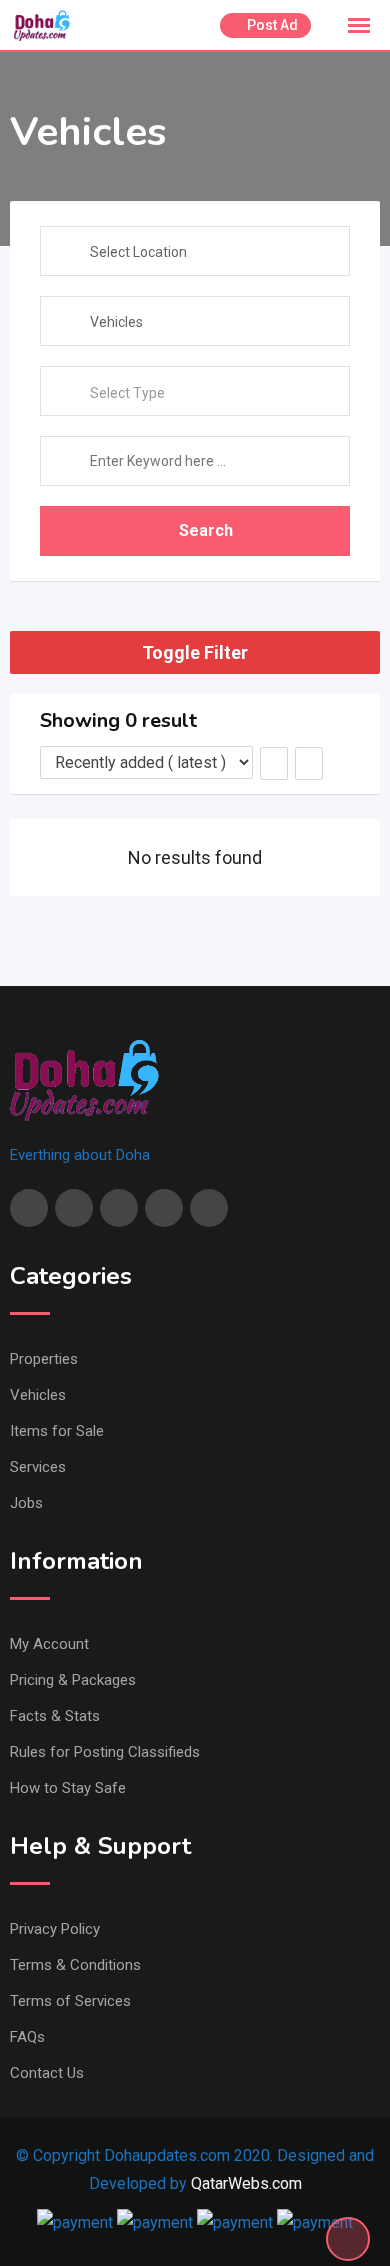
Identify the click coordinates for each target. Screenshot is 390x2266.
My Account (49, 1644)
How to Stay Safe (68, 1788)
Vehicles (38, 1395)
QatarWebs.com (246, 2183)
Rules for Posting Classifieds (105, 1752)
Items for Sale (57, 1431)
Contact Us (47, 2073)
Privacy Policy (55, 1929)
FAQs (27, 2037)
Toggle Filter (195, 652)
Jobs (26, 1503)
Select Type (127, 393)
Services (38, 1467)
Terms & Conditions (75, 1965)
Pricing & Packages (73, 1680)
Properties (44, 1359)
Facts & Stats (55, 1716)
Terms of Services (70, 2001)
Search (206, 530)
